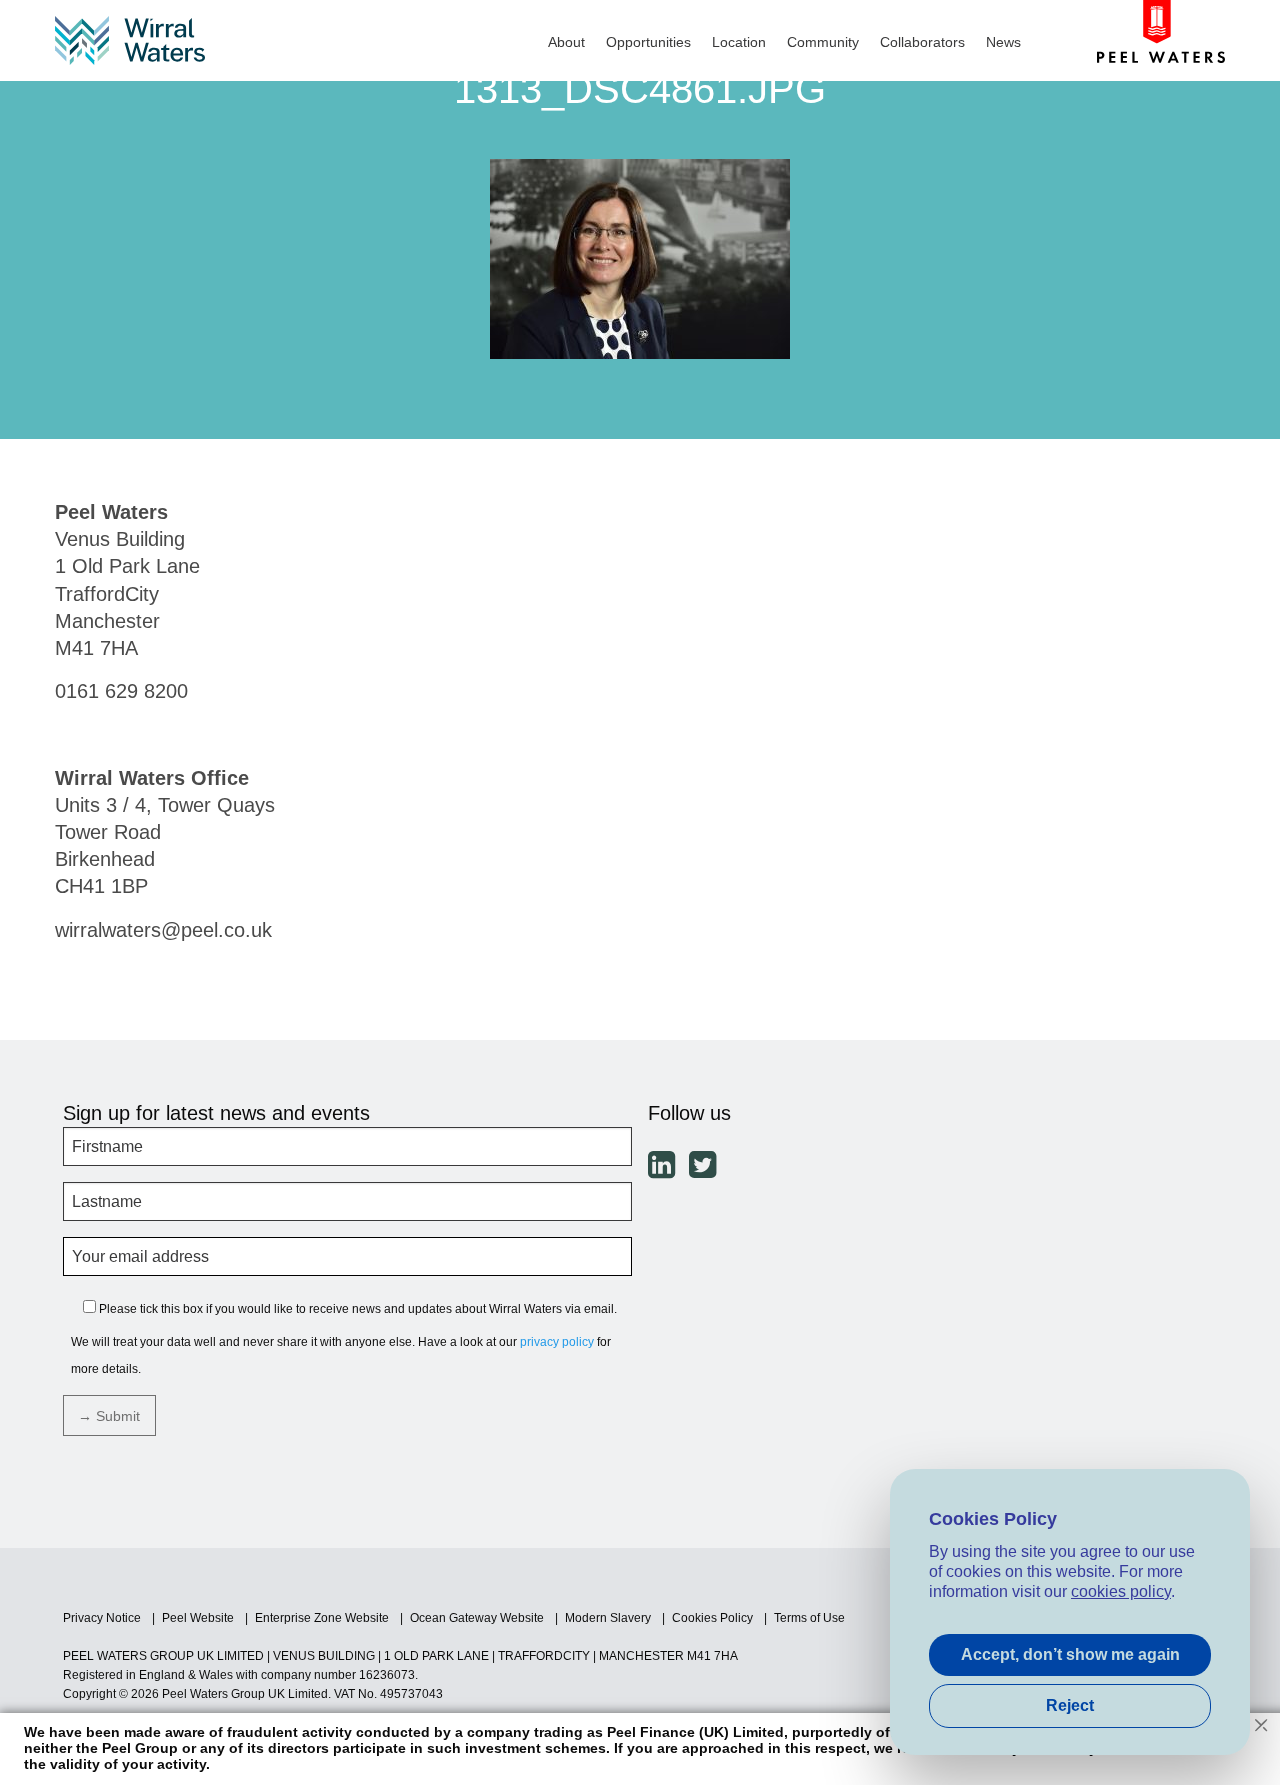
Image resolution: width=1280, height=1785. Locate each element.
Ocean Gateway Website (477, 1618)
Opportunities (648, 41)
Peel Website (198, 1618)
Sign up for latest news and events (216, 1113)
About (566, 41)
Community (823, 41)
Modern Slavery (608, 1618)
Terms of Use (809, 1618)
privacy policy (557, 1342)
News (1003, 41)
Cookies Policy (712, 1618)
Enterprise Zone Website (322, 1618)
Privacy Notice (102, 1618)
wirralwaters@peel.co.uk (163, 930)
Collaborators (922, 41)
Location (739, 41)
